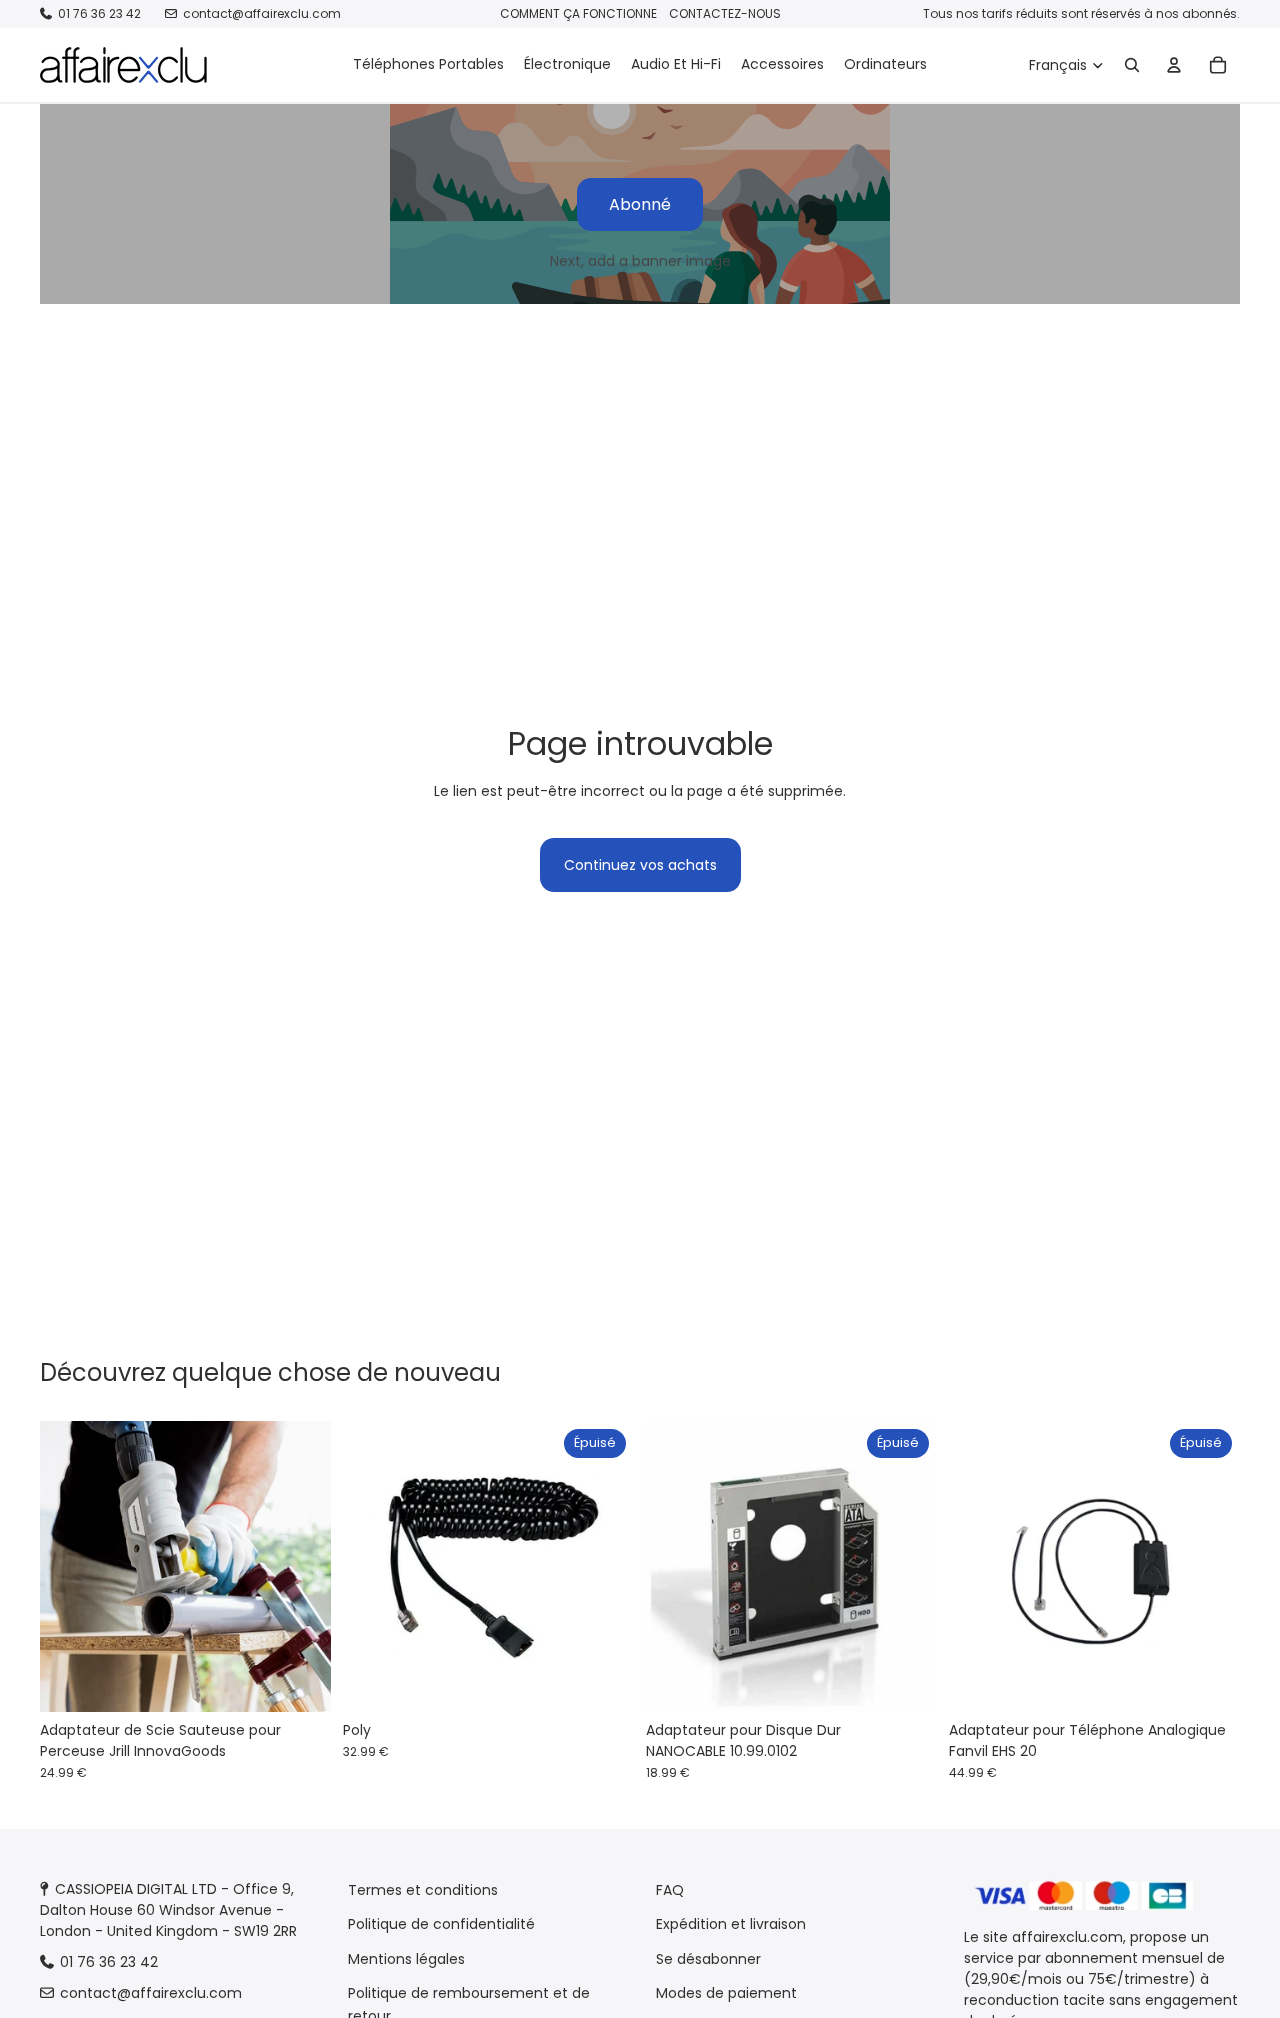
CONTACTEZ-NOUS (725, 13)
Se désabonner (708, 1959)
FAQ (670, 1890)
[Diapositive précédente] (70, 1567)
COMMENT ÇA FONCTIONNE (578, 13)
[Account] (1174, 65)
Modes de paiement (726, 1993)
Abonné (640, 204)
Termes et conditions (423, 1890)
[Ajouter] (300, 1682)
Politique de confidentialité (441, 1924)
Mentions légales (406, 1959)
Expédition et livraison (731, 1924)
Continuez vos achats (640, 865)
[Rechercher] (1132, 65)
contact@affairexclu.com (262, 13)
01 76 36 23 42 (99, 13)
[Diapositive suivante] (301, 1567)
